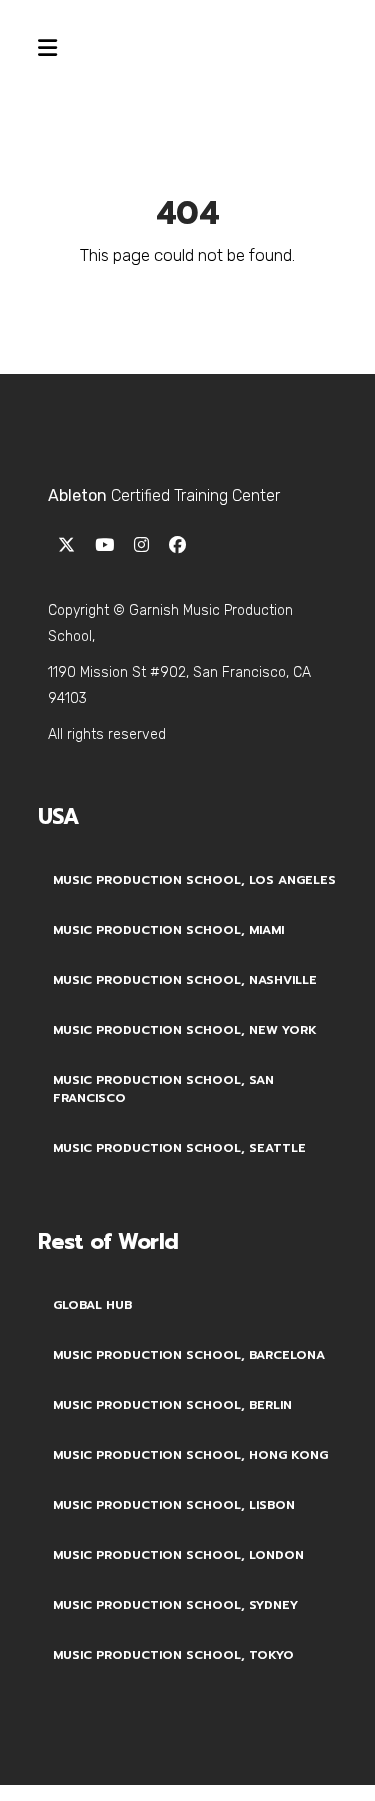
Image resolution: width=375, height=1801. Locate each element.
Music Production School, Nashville (185, 980)
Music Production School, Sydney (175, 1605)
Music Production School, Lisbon (174, 1505)
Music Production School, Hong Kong (190, 1455)
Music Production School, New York (185, 1030)
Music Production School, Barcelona (189, 1355)
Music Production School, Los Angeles (194, 880)
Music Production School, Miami (168, 930)
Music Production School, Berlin (172, 1405)
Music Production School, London (178, 1555)
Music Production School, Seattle (179, 1148)
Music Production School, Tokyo (173, 1655)
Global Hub (92, 1305)
